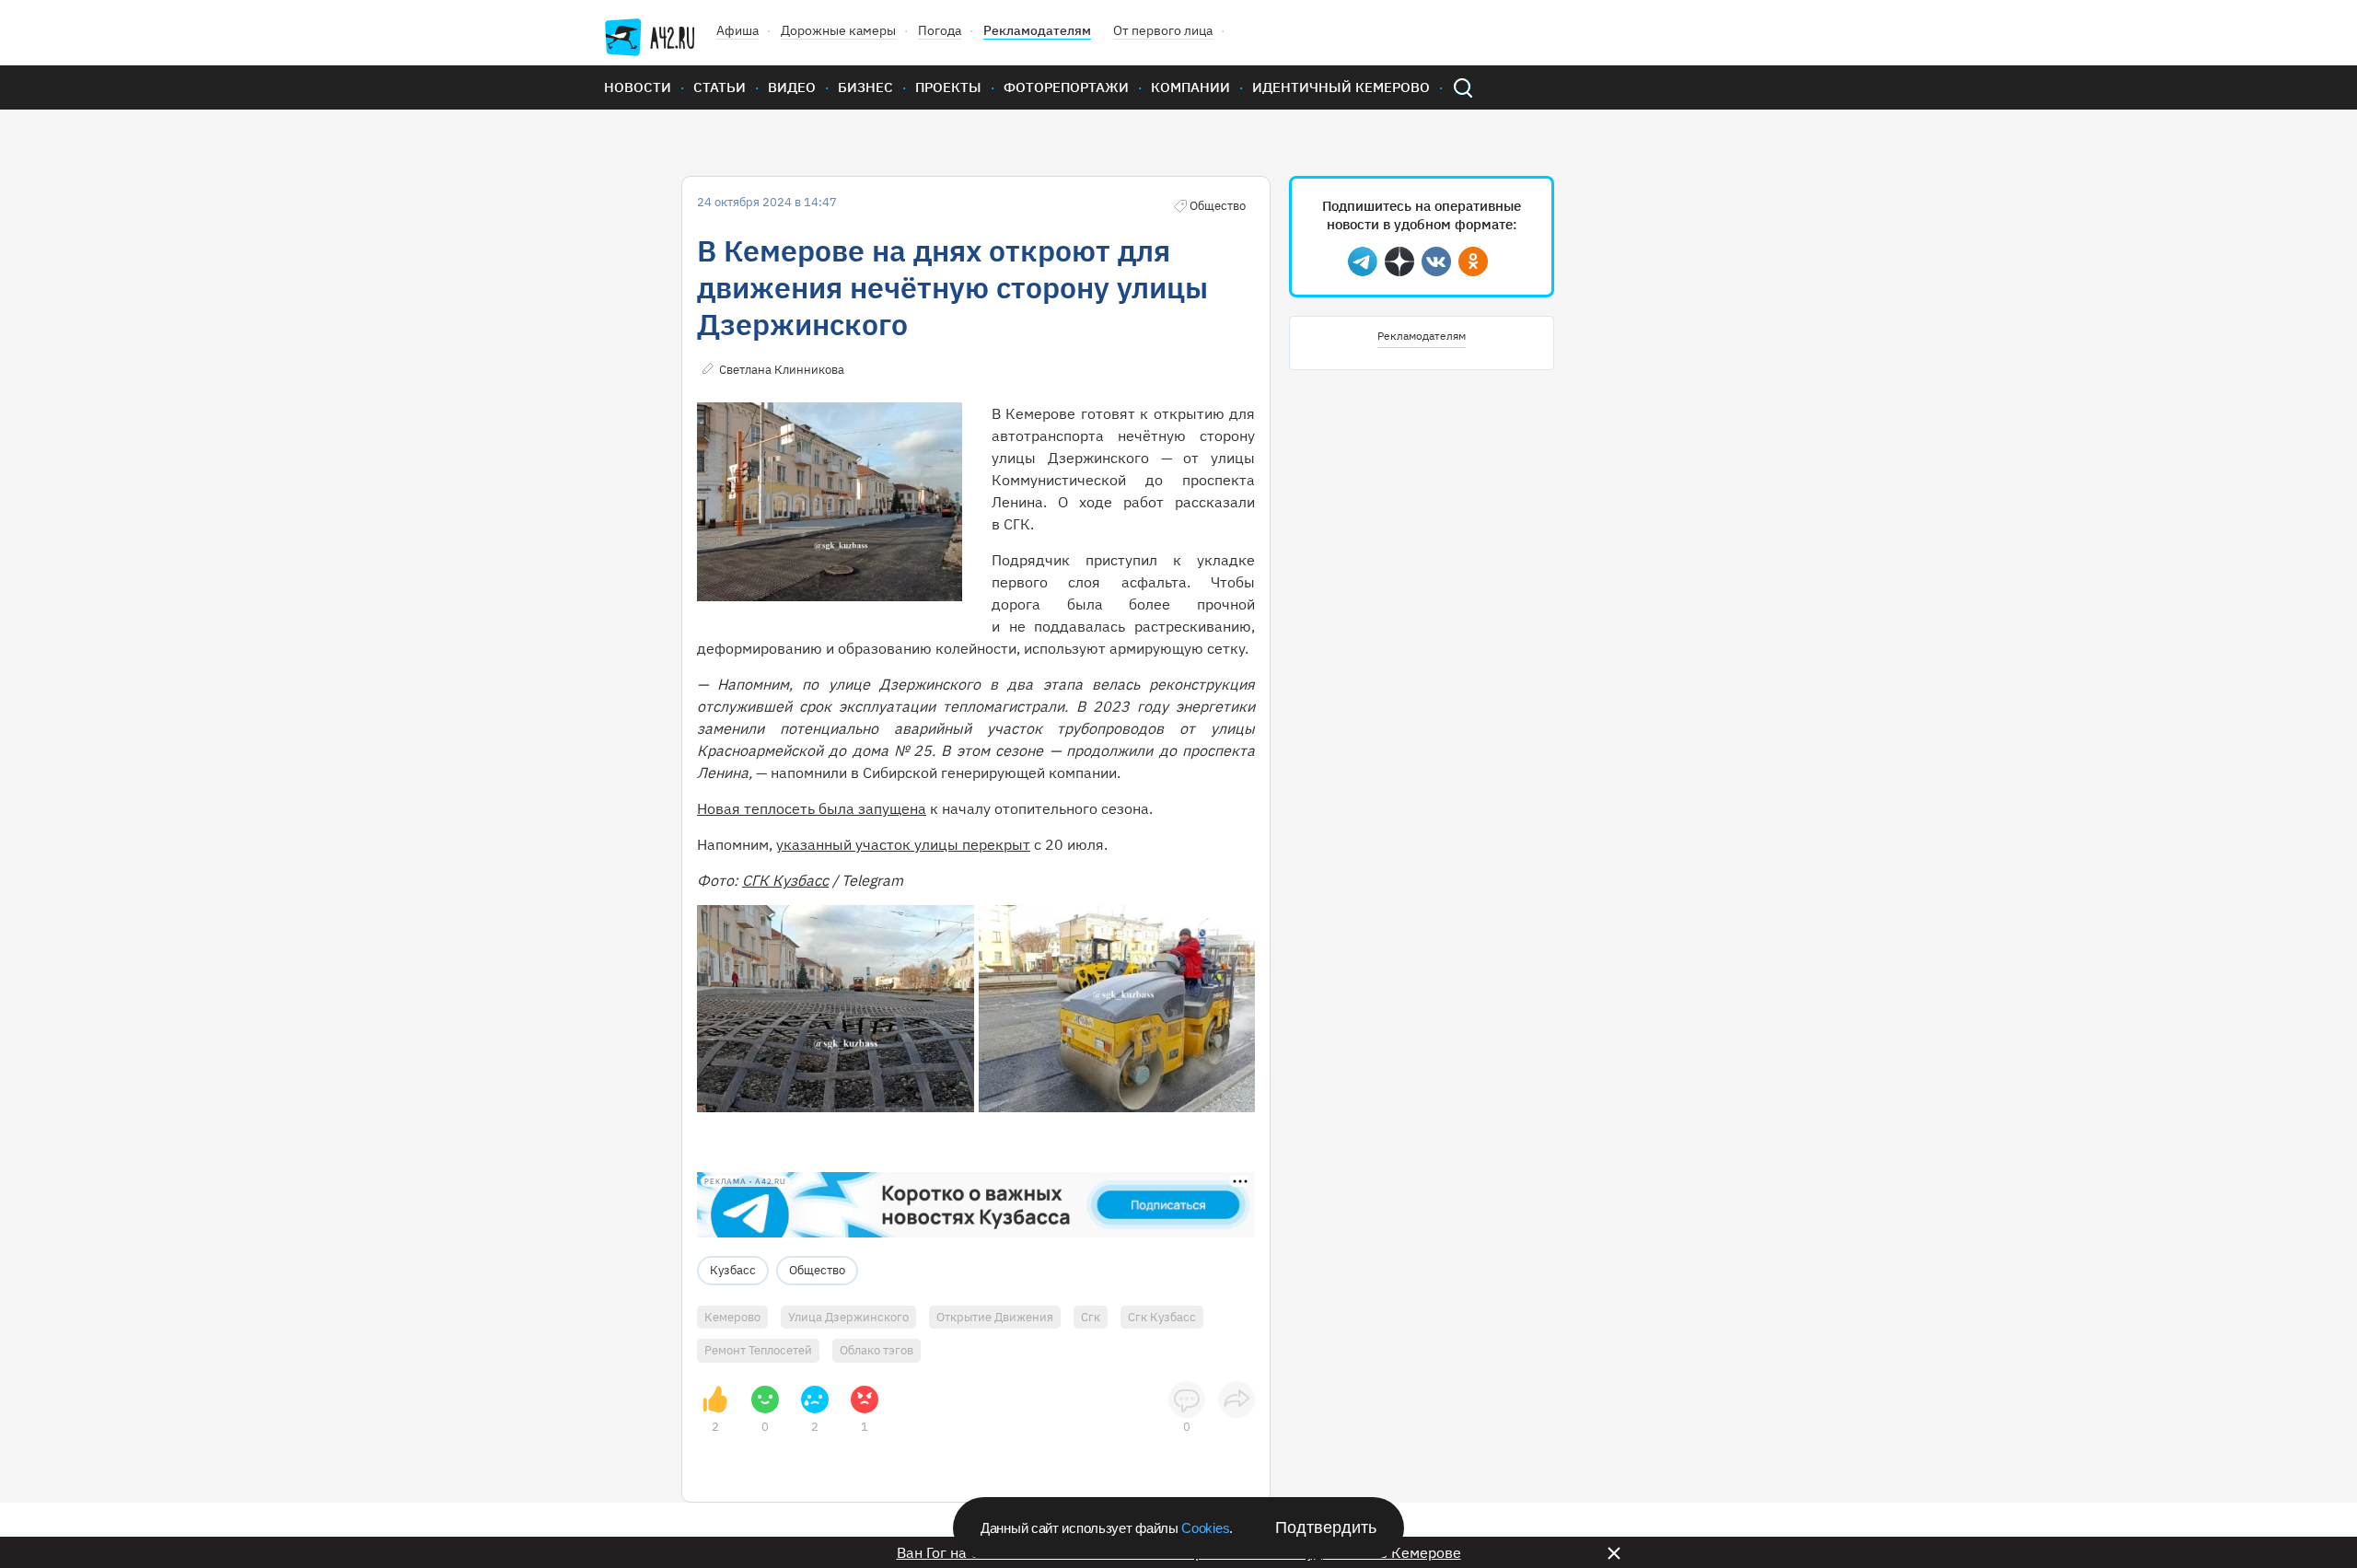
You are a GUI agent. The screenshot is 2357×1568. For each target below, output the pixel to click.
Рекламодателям (1037, 30)
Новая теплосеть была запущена (812, 808)
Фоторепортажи (1066, 87)
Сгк (1091, 1317)
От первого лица (1163, 30)
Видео (792, 87)
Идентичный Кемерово (1341, 87)
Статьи (720, 87)
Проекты (948, 87)
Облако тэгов (877, 1350)
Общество (817, 1270)
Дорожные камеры (838, 30)
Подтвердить (1326, 1527)
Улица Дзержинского (848, 1317)
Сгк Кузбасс (1162, 1317)
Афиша (737, 30)
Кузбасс (733, 1270)
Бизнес (865, 87)
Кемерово (732, 1317)
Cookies (1205, 1528)
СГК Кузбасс (785, 880)
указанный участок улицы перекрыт (903, 844)
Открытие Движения (995, 1317)
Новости (638, 87)
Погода (940, 30)
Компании (1190, 87)
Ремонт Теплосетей (758, 1350)
